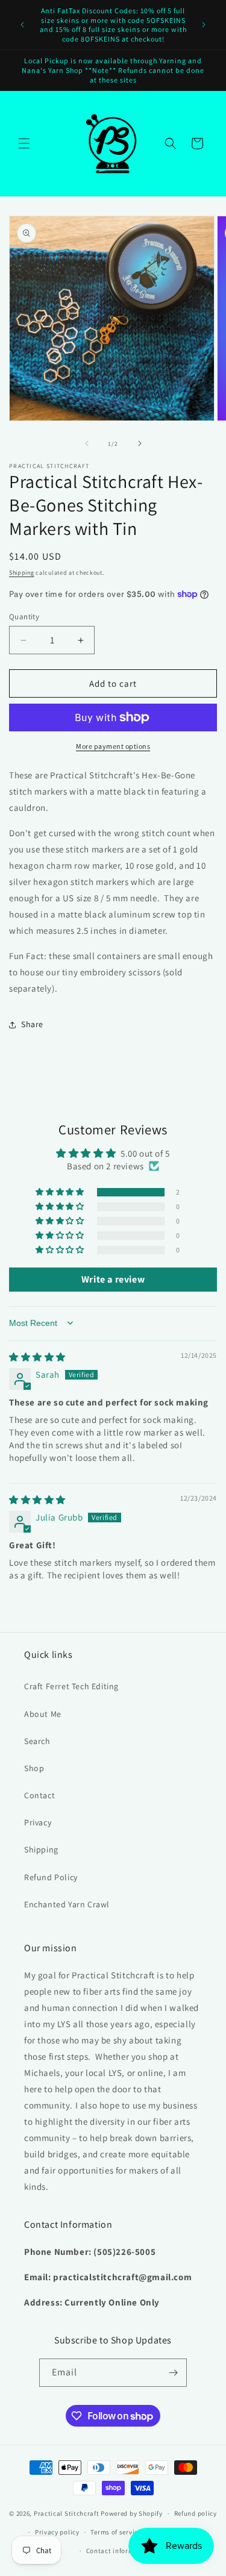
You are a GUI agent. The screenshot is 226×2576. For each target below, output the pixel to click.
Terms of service (116, 2532)
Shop (34, 1768)
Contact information (119, 2551)
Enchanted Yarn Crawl (67, 1904)
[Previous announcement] (22, 25)
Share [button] (32, 1024)
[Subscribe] (173, 2373)
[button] (24, 143)
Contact (39, 1795)
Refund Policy (51, 1877)
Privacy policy (57, 2532)
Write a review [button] (113, 1279)
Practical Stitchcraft (67, 2513)
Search (37, 1741)
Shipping (22, 573)
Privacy (38, 1822)
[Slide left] (87, 443)
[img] (37, 1357)
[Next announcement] (204, 25)
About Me (43, 1714)
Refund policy (196, 2513)
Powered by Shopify (132, 2513)
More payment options (113, 746)
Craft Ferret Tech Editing (71, 1686)
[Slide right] (140, 443)
